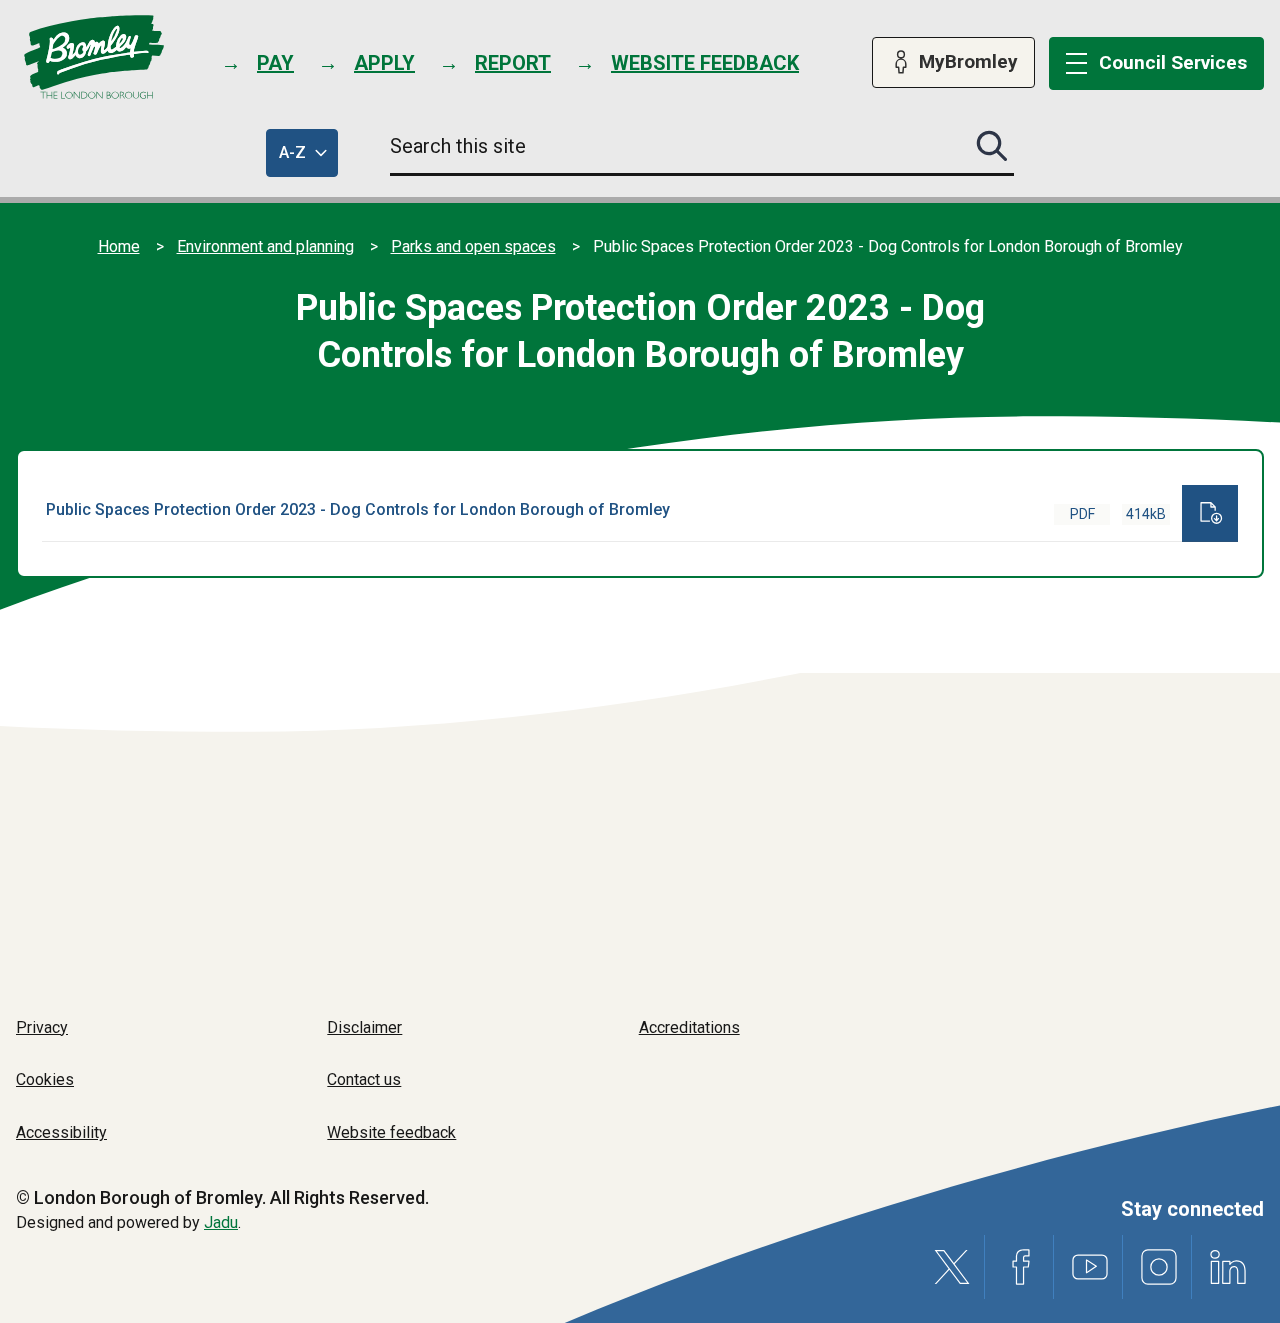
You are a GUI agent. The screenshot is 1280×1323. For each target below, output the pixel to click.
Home (119, 246)
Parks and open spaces (473, 246)
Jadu (221, 1222)
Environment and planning (265, 246)
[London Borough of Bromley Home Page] (94, 57)
